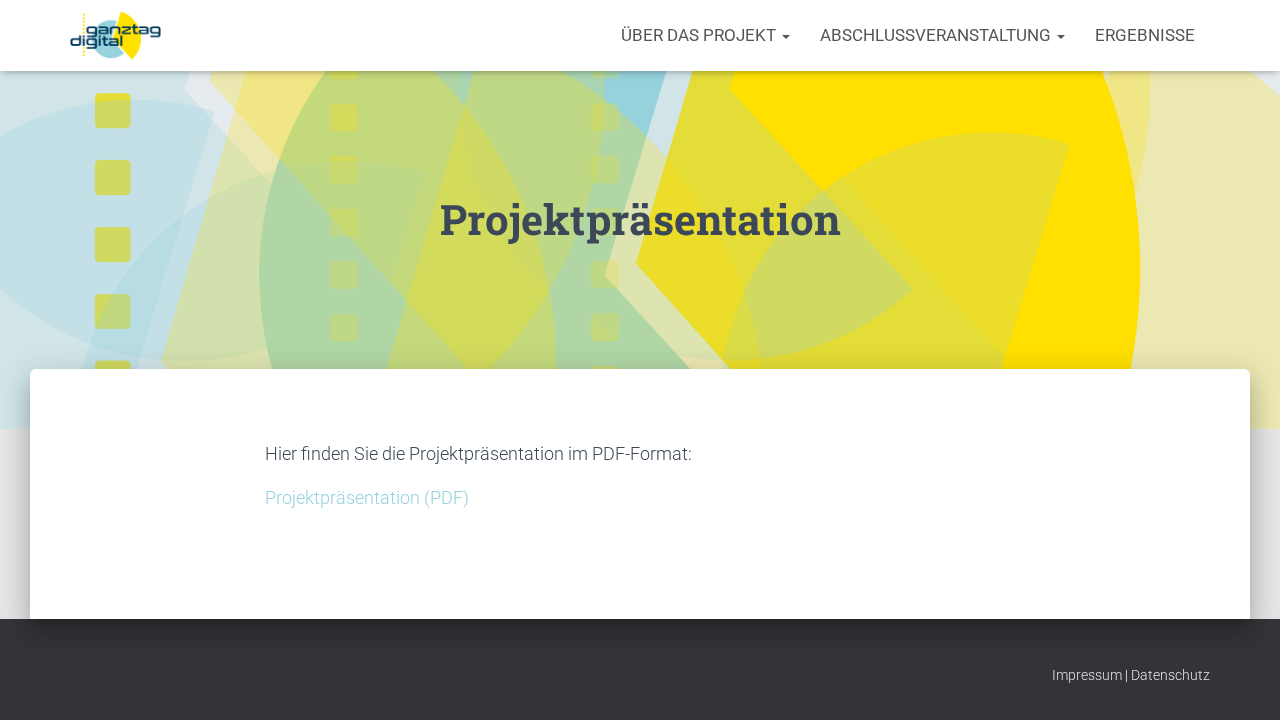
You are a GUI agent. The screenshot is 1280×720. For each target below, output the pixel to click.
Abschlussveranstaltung (937, 35)
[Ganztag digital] (115, 36)
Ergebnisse (1145, 35)
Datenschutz (1170, 675)
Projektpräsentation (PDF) (367, 497)
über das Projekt (700, 35)
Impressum (1087, 675)
